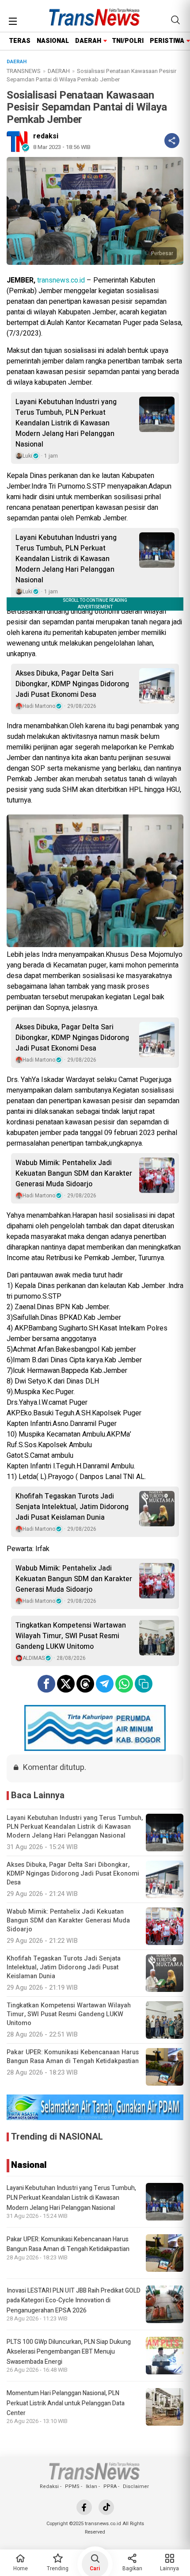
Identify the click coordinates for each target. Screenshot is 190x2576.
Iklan (91, 2486)
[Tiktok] (106, 2507)
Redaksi (49, 2486)
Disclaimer (136, 2486)
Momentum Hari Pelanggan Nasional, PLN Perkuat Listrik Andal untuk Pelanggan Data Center (66, 2403)
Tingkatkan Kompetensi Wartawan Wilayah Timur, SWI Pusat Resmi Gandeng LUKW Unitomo (71, 1636)
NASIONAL (53, 41)
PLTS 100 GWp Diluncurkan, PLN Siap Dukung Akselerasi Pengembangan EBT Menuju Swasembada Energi (69, 2352)
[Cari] (175, 20)
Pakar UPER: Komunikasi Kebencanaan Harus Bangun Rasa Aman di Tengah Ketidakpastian (68, 2244)
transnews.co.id (61, 280)
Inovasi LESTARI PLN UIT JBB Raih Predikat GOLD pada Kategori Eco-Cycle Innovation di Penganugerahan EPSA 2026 (74, 2301)
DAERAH (88, 41)
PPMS (72, 2486)
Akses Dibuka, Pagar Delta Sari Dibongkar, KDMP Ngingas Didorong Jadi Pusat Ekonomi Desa (72, 684)
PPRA (110, 2486)
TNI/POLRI (128, 41)
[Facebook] (84, 2507)
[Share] (172, 141)
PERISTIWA (167, 41)
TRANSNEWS (24, 71)
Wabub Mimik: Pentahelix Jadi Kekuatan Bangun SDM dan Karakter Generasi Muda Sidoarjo (74, 1173)
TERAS (20, 41)
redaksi (46, 136)
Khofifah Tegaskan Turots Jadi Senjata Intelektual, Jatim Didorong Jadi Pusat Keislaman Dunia (72, 1507)
